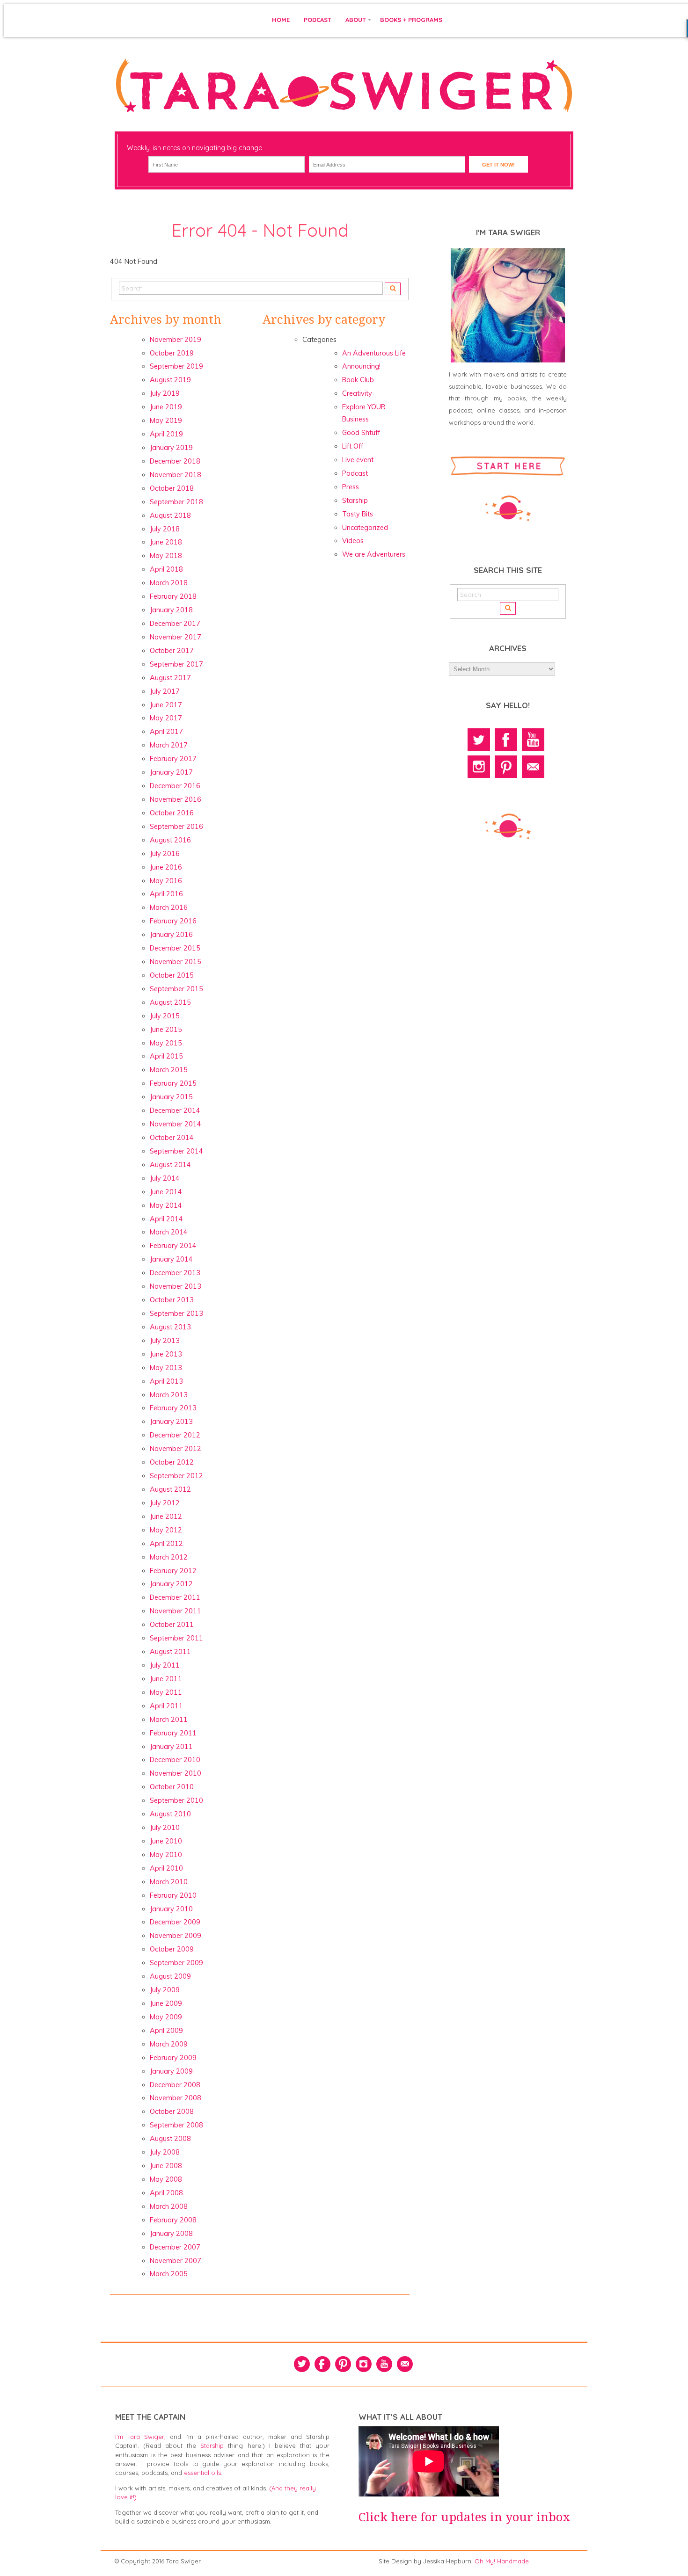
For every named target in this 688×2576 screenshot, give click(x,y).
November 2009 (176, 1936)
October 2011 (172, 1625)
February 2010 (173, 1895)
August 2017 (170, 678)
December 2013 (175, 1273)
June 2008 (166, 2166)
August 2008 (170, 2139)
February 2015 (173, 1083)
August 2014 (170, 1165)
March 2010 (169, 1882)
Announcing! (361, 366)
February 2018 (173, 596)
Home (281, 20)
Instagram (479, 767)
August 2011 (170, 1652)
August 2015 (170, 1002)
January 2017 (171, 772)
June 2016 (166, 867)
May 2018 (166, 556)
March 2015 (169, 1070)
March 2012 (169, 1557)
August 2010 (170, 1814)
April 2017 (166, 732)
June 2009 (166, 2003)
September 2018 (176, 502)
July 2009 (165, 1990)
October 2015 (172, 975)
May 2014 (166, 1205)
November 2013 (176, 1286)
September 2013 (176, 1313)
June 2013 (166, 1354)
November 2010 (176, 1773)
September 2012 (176, 1476)
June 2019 (166, 407)
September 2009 (176, 1963)
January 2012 (171, 1584)
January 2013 (171, 1422)
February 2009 (173, 2058)
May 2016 (166, 881)
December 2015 (175, 948)
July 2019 (165, 393)
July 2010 (165, 1828)
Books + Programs (411, 20)
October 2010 (172, 1787)
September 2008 (176, 2125)
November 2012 (176, 1449)
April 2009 (166, 2031)
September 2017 (176, 664)
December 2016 (175, 786)
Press (351, 487)
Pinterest (506, 767)
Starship (355, 501)
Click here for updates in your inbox (465, 2517)
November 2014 (176, 1124)
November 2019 (176, 340)
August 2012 (170, 1489)
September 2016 (176, 827)
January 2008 (171, 2234)
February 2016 (173, 921)
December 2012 (175, 1435)
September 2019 (176, 366)
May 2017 (166, 718)
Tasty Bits (358, 514)
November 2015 (176, 962)
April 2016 (166, 894)
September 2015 (176, 989)
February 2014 (173, 1246)
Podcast (318, 20)
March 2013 (169, 1395)
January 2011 (171, 1747)
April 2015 (166, 1056)
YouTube (533, 740)
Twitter (479, 740)
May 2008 (166, 2179)
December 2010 (175, 1760)
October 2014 (172, 1138)
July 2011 (165, 1665)
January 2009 (171, 2071)
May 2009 (166, 2017)
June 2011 (166, 1679)
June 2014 (166, 1192)
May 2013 (166, 1368)
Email (533, 767)
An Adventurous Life (374, 353)
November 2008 (176, 2098)
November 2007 (176, 2261)
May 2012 (166, 1530)
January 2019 (171, 448)
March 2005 (169, 2274)
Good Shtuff (361, 433)
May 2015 (166, 1043)
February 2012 (173, 1571)
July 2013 (165, 1341)
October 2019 (172, 353)
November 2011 (176, 1611)
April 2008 (166, 2193)
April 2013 (166, 1381)
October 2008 (172, 2112)
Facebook (506, 740)
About (356, 20)
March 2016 (169, 907)
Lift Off (353, 446)
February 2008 (173, 2220)
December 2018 (175, 461)
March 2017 (169, 745)
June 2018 (166, 542)
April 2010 (166, 1868)
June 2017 (166, 705)
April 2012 (166, 1544)
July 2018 (165, 529)
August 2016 (170, 840)
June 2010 (166, 1841)
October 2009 (172, 1949)
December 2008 (175, 2085)
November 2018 (176, 475)
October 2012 (172, 1462)
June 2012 (166, 1517)
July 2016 (165, 854)
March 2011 (169, 1720)
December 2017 (175, 624)
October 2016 (172, 813)
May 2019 (166, 421)
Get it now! (498, 165)
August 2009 (170, 1976)
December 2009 (175, 1922)
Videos (353, 541)
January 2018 (171, 610)
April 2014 (166, 1219)
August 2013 (170, 1327)
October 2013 (172, 1300)
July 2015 (165, 1016)
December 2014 (175, 1110)
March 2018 (169, 583)
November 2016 (176, 799)
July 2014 (165, 1178)
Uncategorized (365, 528)
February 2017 (173, 759)
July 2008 (165, 2152)
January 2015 (171, 1097)
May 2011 (166, 1692)
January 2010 (171, 1909)
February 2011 (173, 1733)
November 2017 (176, 637)
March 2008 (169, 2206)
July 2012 (165, 1503)
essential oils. (203, 2473)
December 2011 (175, 1597)
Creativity (357, 393)
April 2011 (166, 1706)
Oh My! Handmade (502, 2561)
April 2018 (166, 569)
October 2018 (172, 488)
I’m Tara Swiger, (140, 2437)
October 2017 (172, 651)
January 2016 (171, 935)
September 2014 (176, 1151)
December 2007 (175, 2247)
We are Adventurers (374, 554)
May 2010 (166, 1855)
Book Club (358, 380)
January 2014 (171, 1259)
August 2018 (170, 515)
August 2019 (170, 380)
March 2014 (169, 1232)
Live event (358, 460)
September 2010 (176, 1800)
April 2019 (166, 434)
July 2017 (165, 691)
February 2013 (173, 1408)
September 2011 (176, 1638)
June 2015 (166, 1030)
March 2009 (169, 2044)
